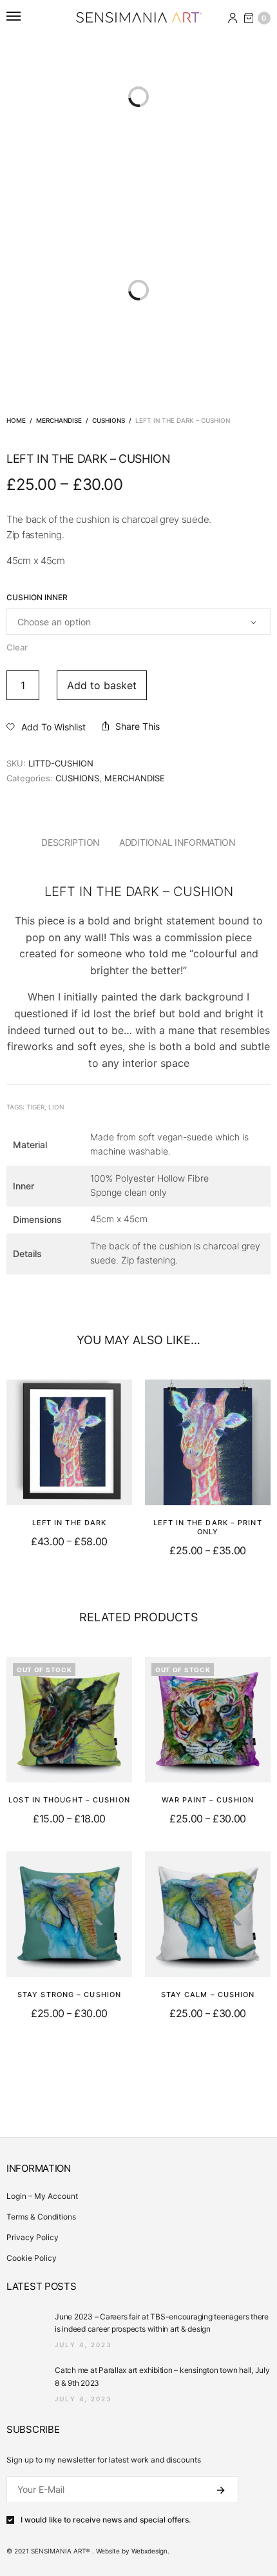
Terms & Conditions (41, 2217)
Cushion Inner (37, 598)
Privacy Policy (33, 2237)
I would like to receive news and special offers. (106, 2520)
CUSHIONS (109, 420)
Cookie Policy (32, 2258)
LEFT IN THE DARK (70, 1523)
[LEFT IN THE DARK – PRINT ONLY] (208, 1442)
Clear (17, 647)
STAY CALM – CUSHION (208, 1995)
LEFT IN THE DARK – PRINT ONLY (207, 1527)
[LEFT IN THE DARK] (69, 1442)
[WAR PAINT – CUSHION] (208, 1720)
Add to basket (102, 685)
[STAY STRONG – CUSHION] (69, 1914)
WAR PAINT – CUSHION (208, 1800)
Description (71, 842)
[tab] (71, 843)
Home (16, 420)
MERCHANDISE (59, 420)
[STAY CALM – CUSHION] (208, 1914)
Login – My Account (42, 2196)
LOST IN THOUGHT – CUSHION (69, 1800)
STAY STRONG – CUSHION (69, 1995)
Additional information (177, 842)
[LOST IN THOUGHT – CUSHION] (69, 1720)
